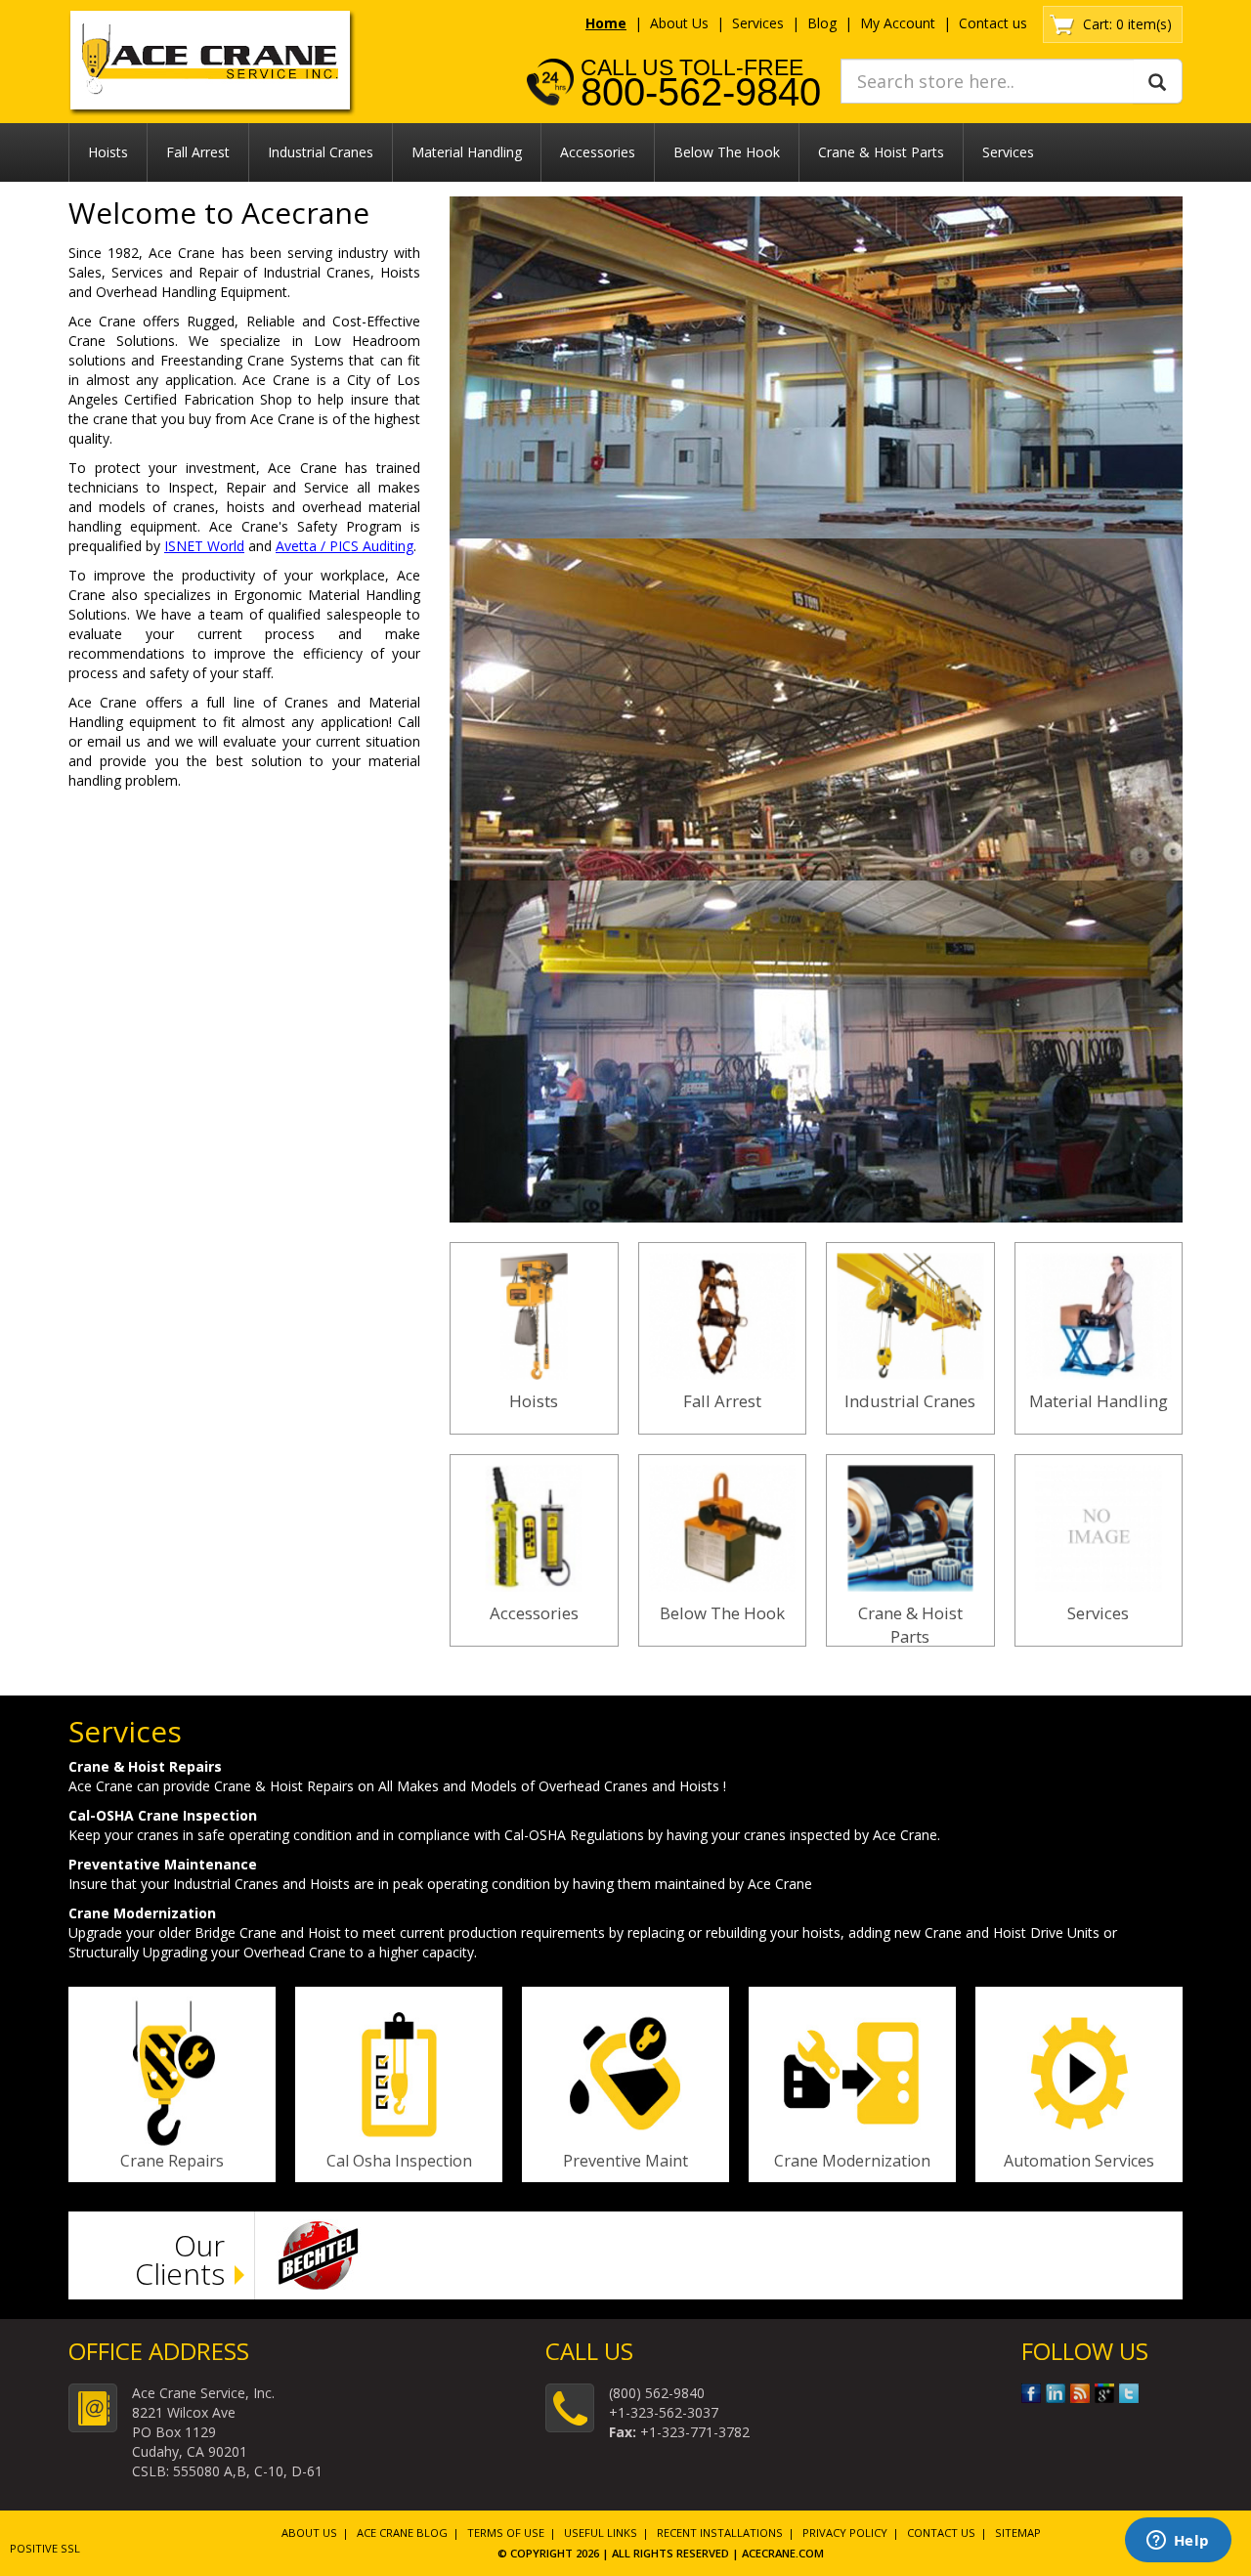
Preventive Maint (625, 2161)
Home (606, 23)
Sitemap (1018, 2533)
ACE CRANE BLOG (402, 2533)
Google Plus (1104, 2393)
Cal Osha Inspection (399, 2161)
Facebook (1031, 2393)
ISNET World (204, 546)
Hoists (108, 152)
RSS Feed (1080, 2393)
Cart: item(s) (1127, 24)
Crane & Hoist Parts (881, 152)
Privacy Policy (845, 2533)
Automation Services (1079, 2161)
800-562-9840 (701, 92)
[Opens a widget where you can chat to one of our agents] (1178, 2542)
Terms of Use (506, 2533)
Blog (822, 23)
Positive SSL (45, 2548)
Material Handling (467, 152)
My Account (898, 23)
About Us (679, 23)
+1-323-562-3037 (664, 2412)
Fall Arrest (198, 152)
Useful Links (601, 2533)
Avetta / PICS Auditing (345, 546)
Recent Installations (720, 2533)
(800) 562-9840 (657, 2393)
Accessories (598, 152)
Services (758, 23)
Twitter (1129, 2393)
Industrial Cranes (321, 152)
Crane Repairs (172, 2161)
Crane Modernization (852, 2161)
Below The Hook (727, 152)
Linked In (1056, 2393)
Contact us (993, 23)
